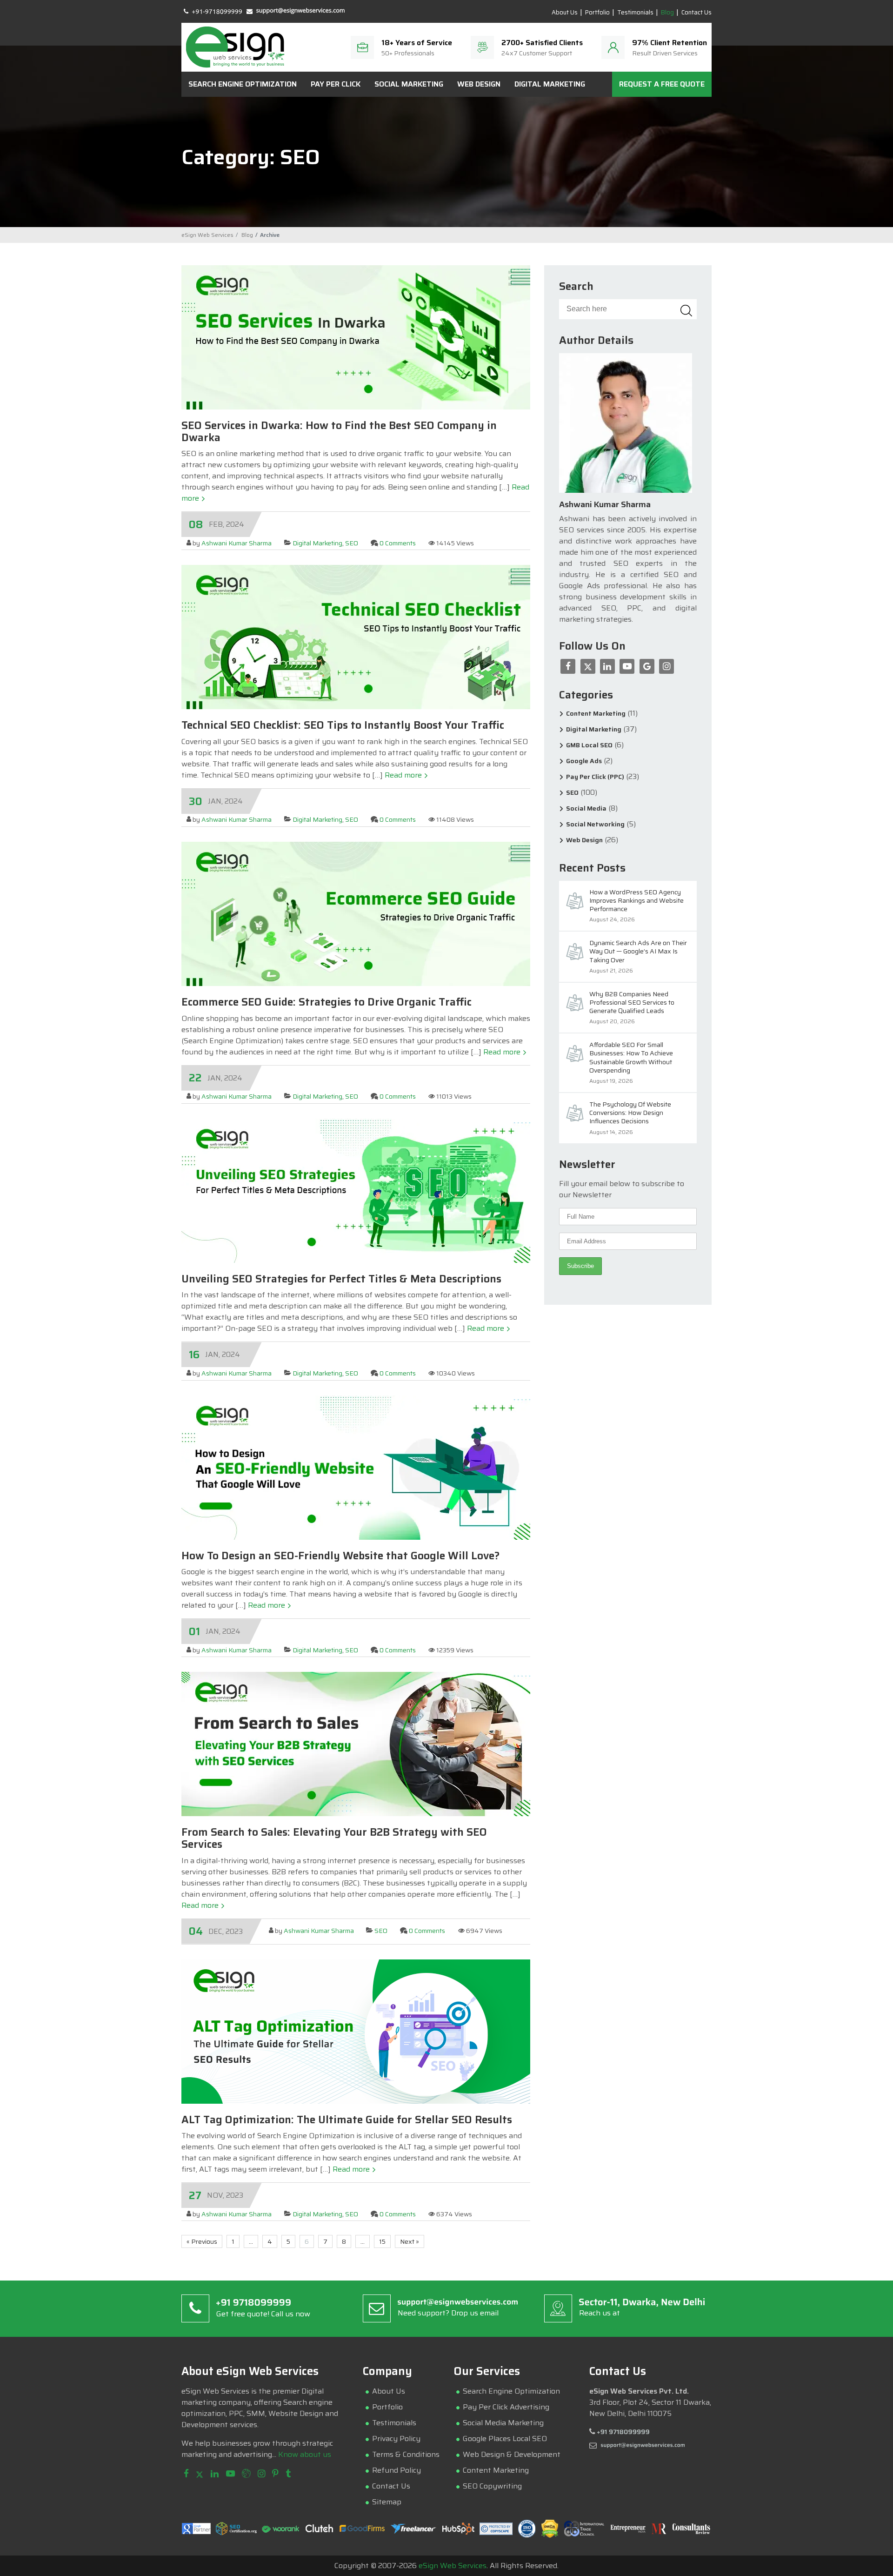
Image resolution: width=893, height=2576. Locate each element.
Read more (404, 775)
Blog (667, 13)
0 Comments (398, 543)
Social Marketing (409, 84)
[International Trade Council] (584, 2535)
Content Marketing (596, 714)
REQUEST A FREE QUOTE (662, 84)
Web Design (479, 84)
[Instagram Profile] (261, 2474)
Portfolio (597, 13)
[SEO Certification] (236, 2532)
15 (382, 2241)
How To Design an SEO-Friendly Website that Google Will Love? (340, 1556)
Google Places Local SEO (505, 2438)
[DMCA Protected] (550, 2536)
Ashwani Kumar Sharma (237, 543)
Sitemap (387, 2502)
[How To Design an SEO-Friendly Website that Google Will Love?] (356, 1537)
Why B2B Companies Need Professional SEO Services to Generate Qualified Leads (632, 1003)
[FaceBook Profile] (186, 2474)
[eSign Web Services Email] (296, 10)
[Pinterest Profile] (275, 2474)
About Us (565, 13)
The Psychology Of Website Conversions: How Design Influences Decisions (630, 1113)
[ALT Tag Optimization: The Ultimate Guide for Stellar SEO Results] (356, 2101)
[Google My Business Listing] (246, 2474)
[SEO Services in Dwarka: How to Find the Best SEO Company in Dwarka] (356, 407)
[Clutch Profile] (320, 2531)
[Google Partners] (196, 2532)
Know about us (305, 2454)
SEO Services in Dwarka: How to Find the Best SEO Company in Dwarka (339, 431)
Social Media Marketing (503, 2423)
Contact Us (696, 13)
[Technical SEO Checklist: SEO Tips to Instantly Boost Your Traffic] (356, 707)
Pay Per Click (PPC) (595, 777)
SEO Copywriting (492, 2486)
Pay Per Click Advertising (506, 2407)
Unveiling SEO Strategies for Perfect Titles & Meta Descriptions (341, 1279)
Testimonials (635, 13)
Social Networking (595, 824)
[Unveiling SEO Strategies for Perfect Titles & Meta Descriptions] (356, 1260)
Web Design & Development (512, 2454)
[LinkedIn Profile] (215, 2474)
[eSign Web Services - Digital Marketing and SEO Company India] (235, 47)
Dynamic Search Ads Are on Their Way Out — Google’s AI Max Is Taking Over (638, 952)
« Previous (202, 2241)
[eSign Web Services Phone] (213, 10)
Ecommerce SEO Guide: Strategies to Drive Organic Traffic (327, 1002)
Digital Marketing (550, 84)
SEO (352, 543)
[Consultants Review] (691, 2532)
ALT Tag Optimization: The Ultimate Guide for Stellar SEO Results (347, 2120)
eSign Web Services (453, 2566)
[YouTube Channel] (230, 2474)
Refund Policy (397, 2470)
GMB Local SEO (589, 745)
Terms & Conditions (406, 2454)
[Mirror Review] (659, 2532)
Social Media (586, 808)
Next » (410, 2241)
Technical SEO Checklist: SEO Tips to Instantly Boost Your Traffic (343, 725)
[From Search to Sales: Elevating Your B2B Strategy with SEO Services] (356, 1814)
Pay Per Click (336, 84)
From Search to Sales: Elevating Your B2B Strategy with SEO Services (334, 1838)
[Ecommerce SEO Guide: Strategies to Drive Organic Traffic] (356, 983)
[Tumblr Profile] (288, 2474)
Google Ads (584, 761)
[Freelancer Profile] (414, 2532)
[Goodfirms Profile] (362, 2530)
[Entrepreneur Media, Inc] (628, 2531)
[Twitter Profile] (200, 2474)
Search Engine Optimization (243, 84)
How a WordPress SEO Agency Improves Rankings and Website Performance (636, 901)
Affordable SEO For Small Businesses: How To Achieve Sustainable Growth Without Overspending (631, 1058)
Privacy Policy (396, 2438)
